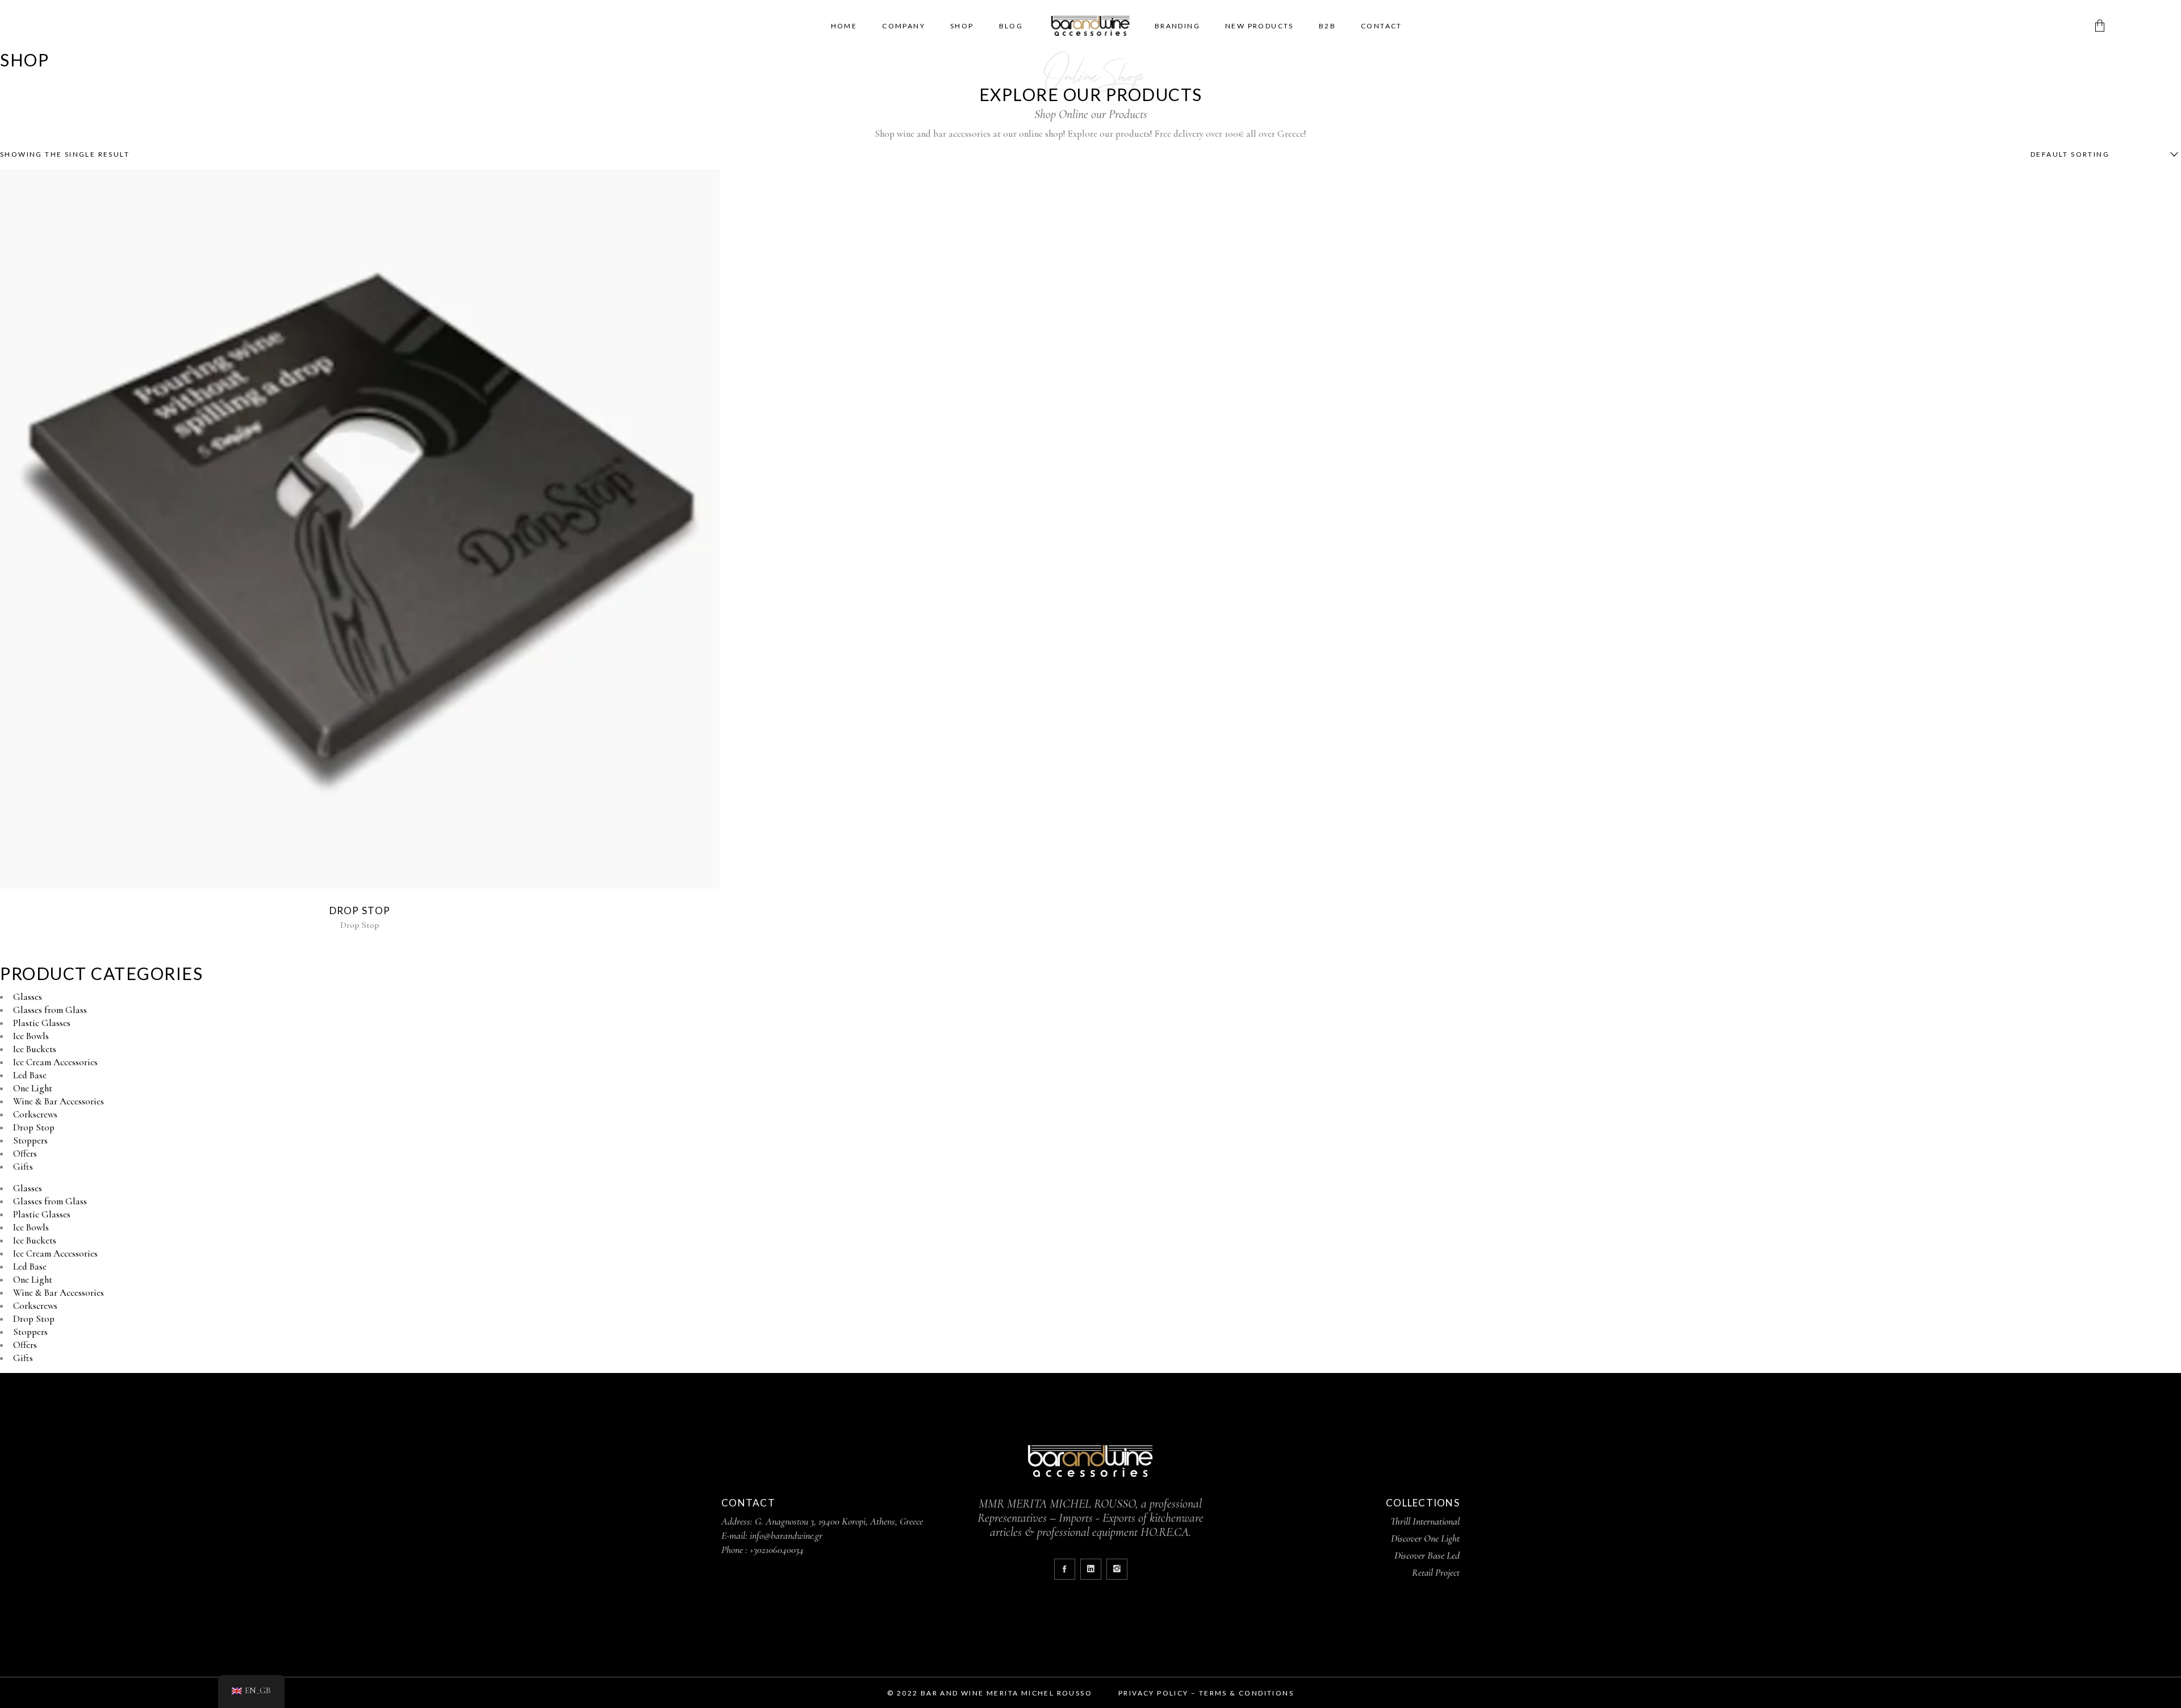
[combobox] (2101, 154)
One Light (33, 1088)
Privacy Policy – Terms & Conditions (1206, 1693)
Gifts (23, 1167)
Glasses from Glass (50, 1010)
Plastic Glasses (42, 1023)
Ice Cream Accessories (55, 1062)
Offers (25, 1154)
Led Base (30, 1075)
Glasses (28, 997)
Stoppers (30, 1140)
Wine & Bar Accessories (59, 1101)
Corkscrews (35, 1114)
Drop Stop (360, 910)
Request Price (357, 529)
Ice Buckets (35, 1049)
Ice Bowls (31, 1036)
